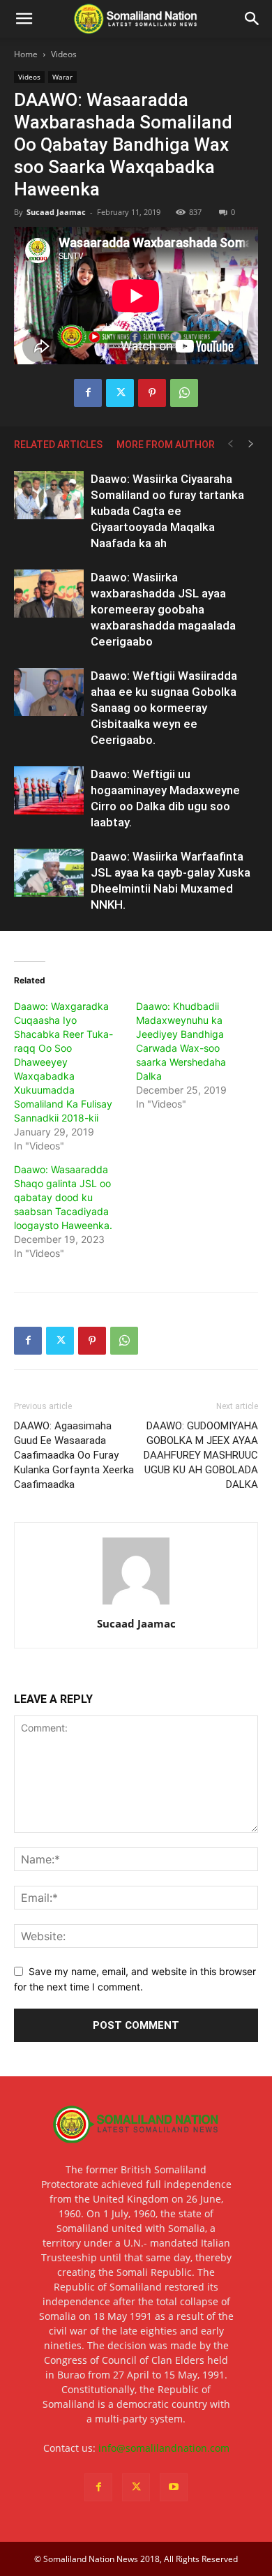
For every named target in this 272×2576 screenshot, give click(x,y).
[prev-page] (230, 444)
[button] (24, 19)
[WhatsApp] (184, 393)
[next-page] (251, 444)
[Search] (252, 19)
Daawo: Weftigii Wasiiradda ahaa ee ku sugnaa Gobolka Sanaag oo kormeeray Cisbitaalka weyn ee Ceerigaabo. (164, 708)
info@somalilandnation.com (164, 2448)
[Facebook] (88, 393)
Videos (64, 54)
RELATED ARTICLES (58, 445)
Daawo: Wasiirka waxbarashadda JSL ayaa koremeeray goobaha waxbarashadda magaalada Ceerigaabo (163, 609)
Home (26, 54)
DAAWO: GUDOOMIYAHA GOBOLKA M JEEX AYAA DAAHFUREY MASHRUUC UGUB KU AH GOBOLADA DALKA (201, 1455)
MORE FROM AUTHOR (166, 445)
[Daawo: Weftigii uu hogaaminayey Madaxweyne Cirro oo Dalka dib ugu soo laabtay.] (49, 790)
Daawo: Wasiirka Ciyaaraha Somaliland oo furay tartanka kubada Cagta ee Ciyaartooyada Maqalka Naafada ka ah (167, 511)
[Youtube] (174, 2487)
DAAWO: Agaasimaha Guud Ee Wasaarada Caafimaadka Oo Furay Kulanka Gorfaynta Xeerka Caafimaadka (74, 1455)
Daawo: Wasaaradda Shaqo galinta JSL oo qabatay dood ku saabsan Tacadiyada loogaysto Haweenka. (63, 1197)
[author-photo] (136, 1604)
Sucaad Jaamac (56, 212)
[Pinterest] (152, 393)
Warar (62, 77)
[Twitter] (120, 393)
